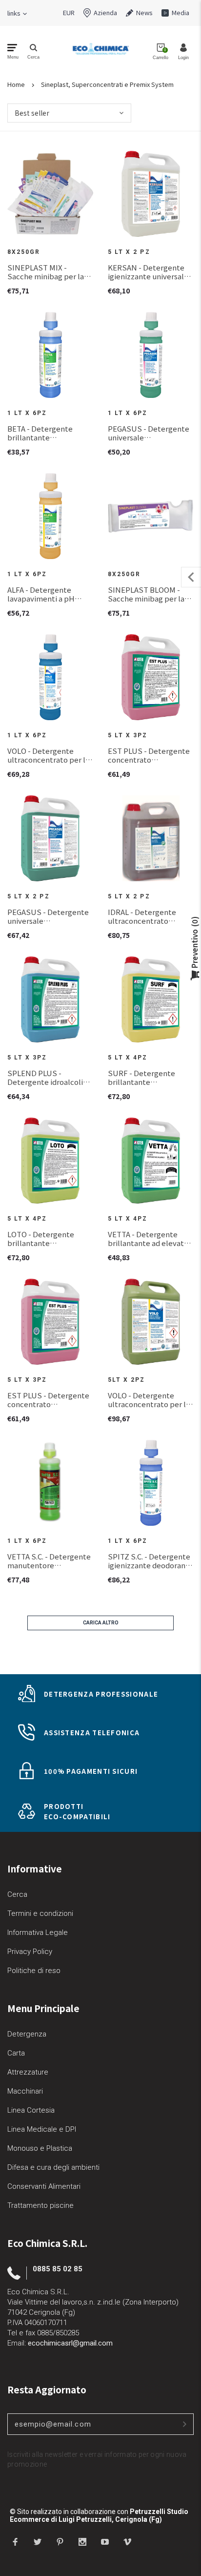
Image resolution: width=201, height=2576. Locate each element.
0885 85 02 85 (58, 2269)
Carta (16, 2053)
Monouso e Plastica (40, 2148)
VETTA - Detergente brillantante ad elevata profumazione (148, 1239)
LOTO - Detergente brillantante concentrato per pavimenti (41, 1239)
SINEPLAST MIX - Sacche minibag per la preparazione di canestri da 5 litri (50, 272)
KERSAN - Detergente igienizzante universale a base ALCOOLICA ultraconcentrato (151, 272)
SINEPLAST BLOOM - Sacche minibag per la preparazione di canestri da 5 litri (150, 594)
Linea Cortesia (31, 2110)
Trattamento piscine (40, 2205)
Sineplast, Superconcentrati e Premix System (107, 84)
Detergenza (27, 2034)
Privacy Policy (30, 1952)
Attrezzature (28, 2072)
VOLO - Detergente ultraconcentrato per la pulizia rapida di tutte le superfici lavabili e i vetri (50, 755)
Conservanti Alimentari (44, 2186)
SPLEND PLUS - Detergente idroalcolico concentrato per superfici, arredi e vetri (49, 1078)
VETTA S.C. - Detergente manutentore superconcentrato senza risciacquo (50, 1561)
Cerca (17, 1894)
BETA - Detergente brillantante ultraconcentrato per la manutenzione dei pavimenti (48, 433)
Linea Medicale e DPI (42, 2129)
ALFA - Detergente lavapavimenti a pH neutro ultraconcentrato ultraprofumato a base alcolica (50, 594)
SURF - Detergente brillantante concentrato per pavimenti (141, 1078)
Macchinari (25, 2091)
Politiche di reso (34, 1971)
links (14, 13)
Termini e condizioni (40, 1913)
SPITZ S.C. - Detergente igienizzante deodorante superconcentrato (151, 1561)
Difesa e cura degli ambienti (53, 2167)
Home (16, 84)
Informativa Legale (38, 1932)
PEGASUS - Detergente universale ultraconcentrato (149, 433)
